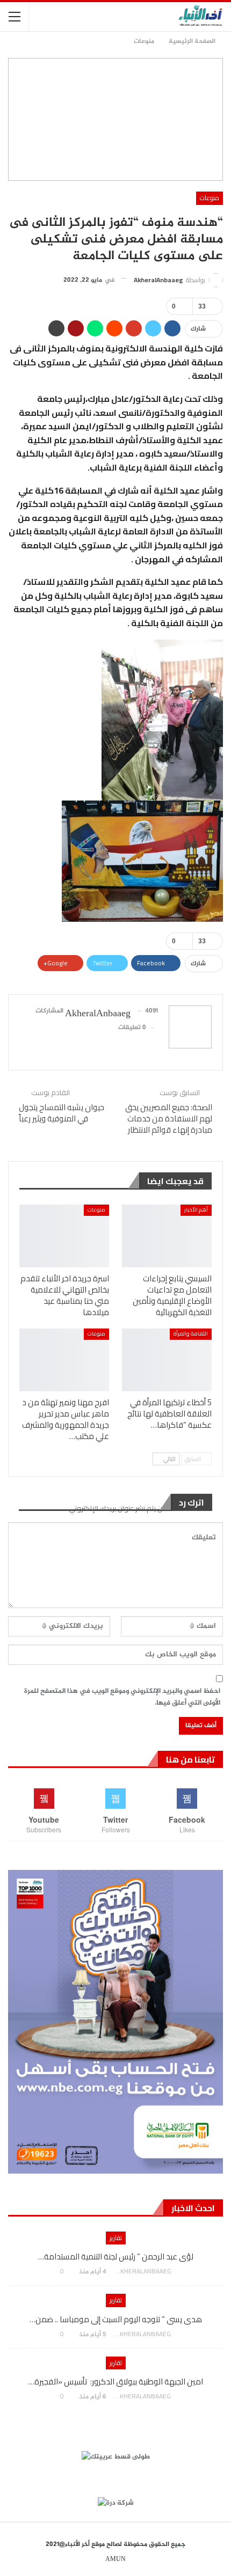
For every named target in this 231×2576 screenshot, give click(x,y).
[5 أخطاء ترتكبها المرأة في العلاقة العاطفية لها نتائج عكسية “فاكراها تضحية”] (167, 1360)
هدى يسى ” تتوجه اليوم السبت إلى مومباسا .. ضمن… (116, 2319)
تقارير (116, 2238)
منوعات (210, 198)
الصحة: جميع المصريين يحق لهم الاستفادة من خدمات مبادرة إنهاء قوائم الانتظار (169, 1118)
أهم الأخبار (196, 1210)
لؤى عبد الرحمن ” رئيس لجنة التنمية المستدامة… (116, 2256)
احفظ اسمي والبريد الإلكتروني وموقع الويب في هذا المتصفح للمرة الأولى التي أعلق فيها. (122, 1697)
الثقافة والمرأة (191, 1334)
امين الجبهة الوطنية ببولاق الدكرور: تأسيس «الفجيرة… (116, 2381)
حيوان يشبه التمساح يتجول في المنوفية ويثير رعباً (62, 1113)
